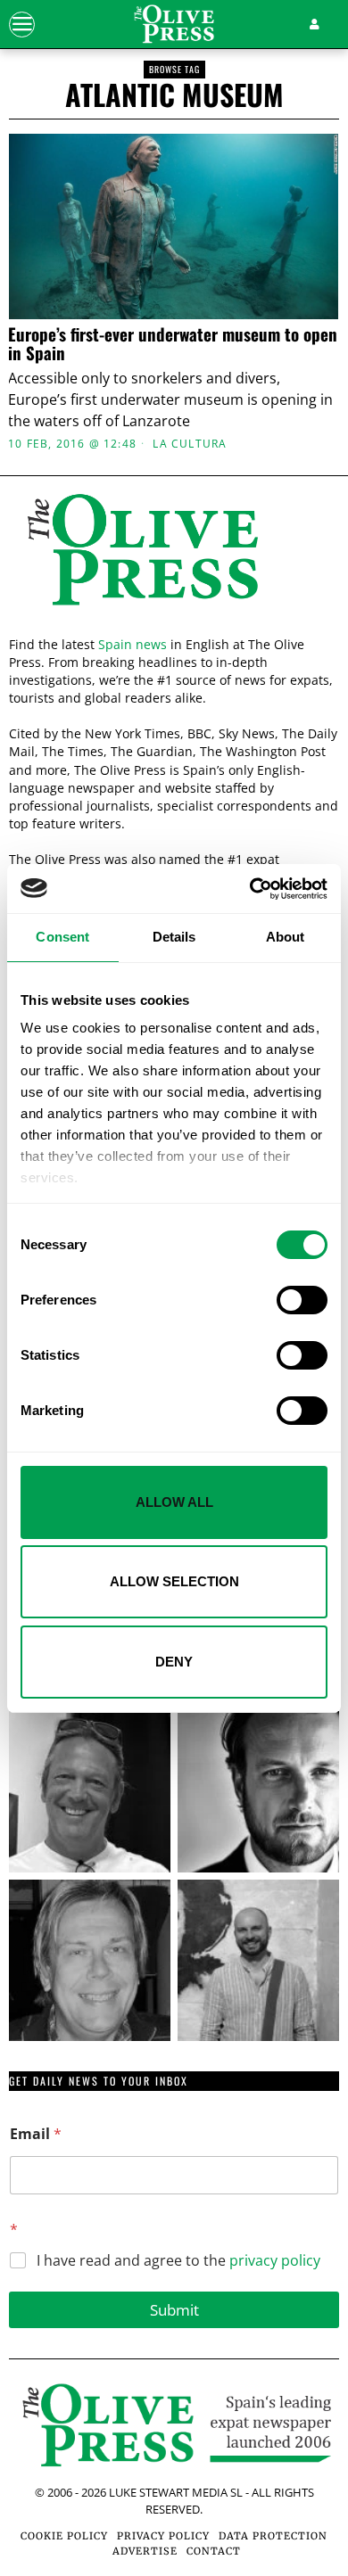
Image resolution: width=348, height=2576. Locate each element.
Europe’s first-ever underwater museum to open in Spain (173, 343)
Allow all (174, 1502)
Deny (174, 1662)
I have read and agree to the (178, 2261)
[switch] (302, 1300)
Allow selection (174, 1581)
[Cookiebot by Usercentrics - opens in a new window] (250, 889)
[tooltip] (90, 1792)
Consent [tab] (62, 937)
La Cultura (190, 444)
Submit (174, 2310)
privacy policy (275, 2260)
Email (36, 2134)
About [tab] (286, 937)
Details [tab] (174, 937)
